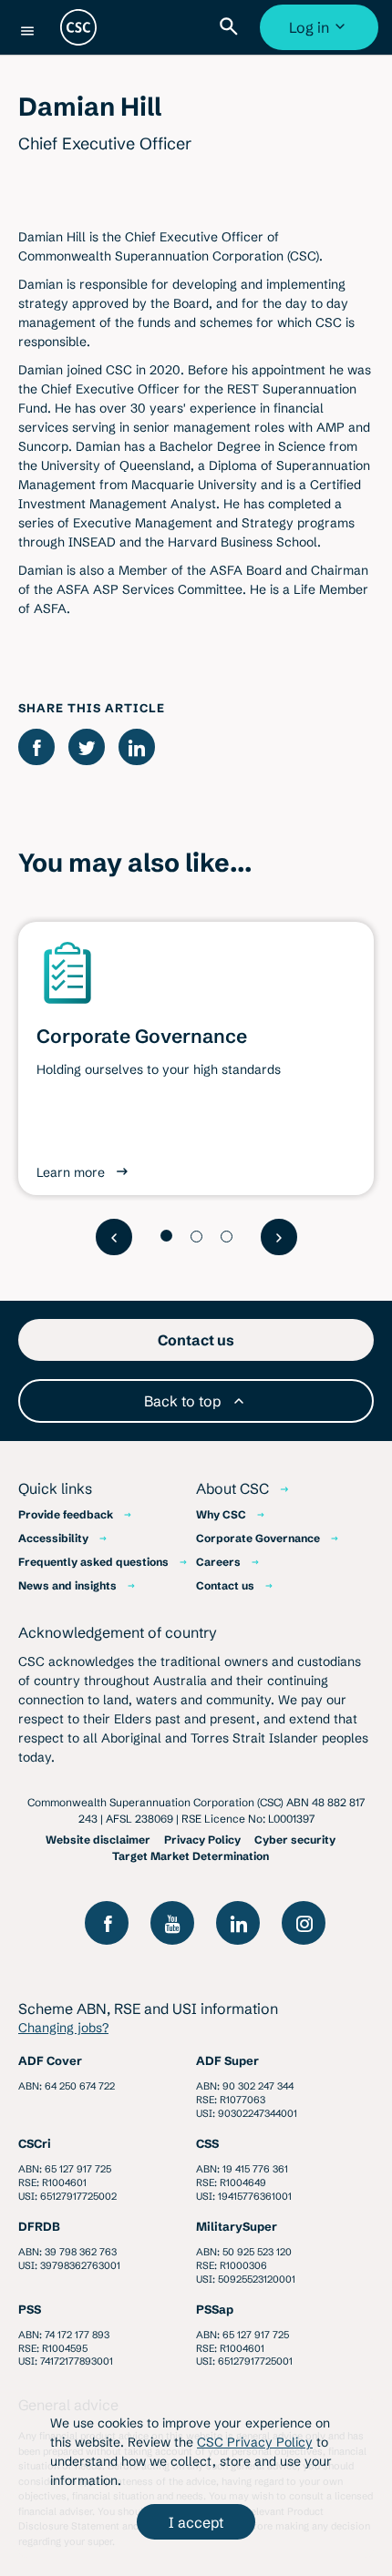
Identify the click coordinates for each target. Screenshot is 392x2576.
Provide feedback (66, 1514)
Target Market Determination (191, 1856)
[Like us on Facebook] (107, 1923)
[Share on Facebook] (36, 747)
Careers (218, 1562)
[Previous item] (114, 1237)
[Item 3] (227, 1237)
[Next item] (279, 1237)
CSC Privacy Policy (255, 2442)
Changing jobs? (63, 2028)
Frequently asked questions (93, 1562)
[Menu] (27, 31)
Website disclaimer (98, 1840)
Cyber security (295, 1840)
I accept (196, 2522)
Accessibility (53, 1538)
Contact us (225, 1585)
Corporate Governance (258, 1538)
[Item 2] (196, 1237)
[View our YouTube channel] (172, 1923)
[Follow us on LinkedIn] (238, 1923)
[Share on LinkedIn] (137, 747)
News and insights (67, 1585)
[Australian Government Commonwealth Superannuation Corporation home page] (78, 27)
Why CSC (221, 1514)
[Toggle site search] (232, 27)
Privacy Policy (202, 1840)
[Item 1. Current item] (166, 1236)
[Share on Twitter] (87, 747)
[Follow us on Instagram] (304, 1923)
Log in (321, 34)
